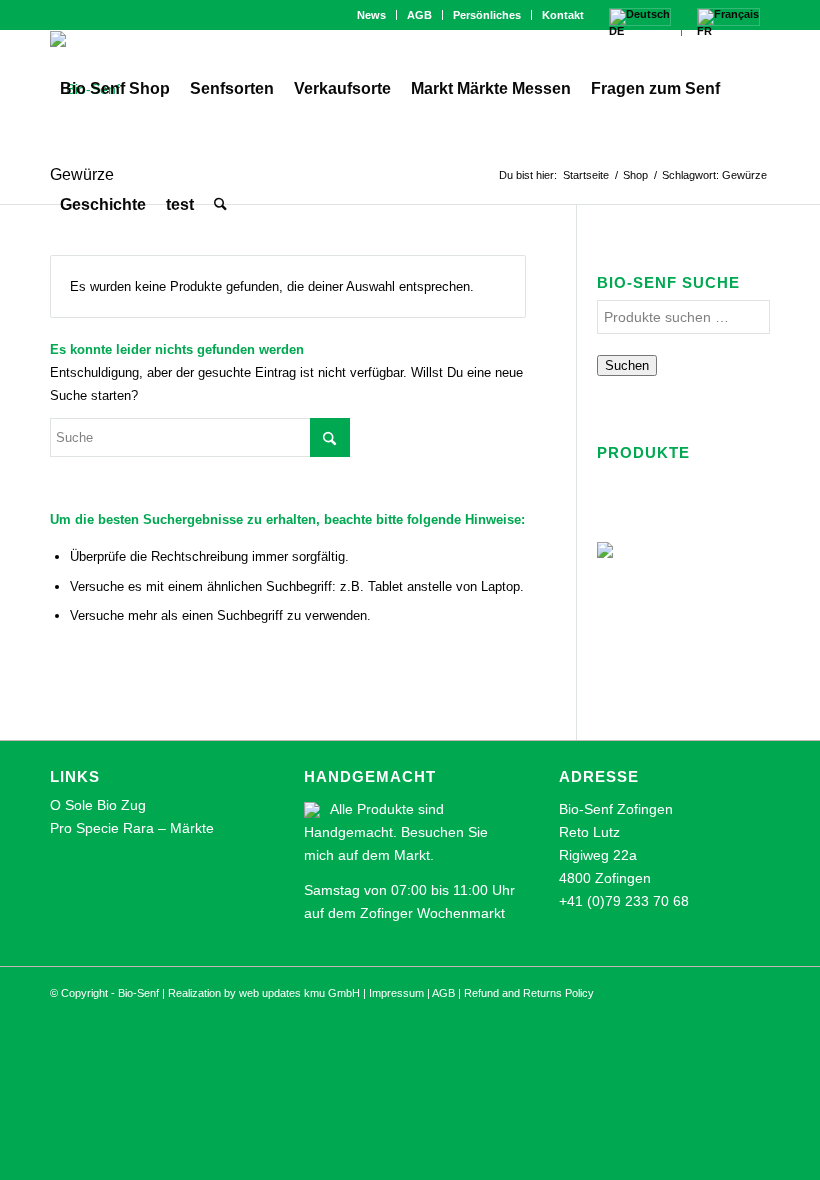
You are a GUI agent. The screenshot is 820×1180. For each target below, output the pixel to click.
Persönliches (487, 15)
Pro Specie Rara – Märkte (132, 828)
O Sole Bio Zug (98, 805)
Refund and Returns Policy (529, 993)
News (371, 15)
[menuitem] (372, 15)
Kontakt (563, 15)
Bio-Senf (138, 993)
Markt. (414, 855)
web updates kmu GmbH (299, 993)
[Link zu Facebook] (56, 15)
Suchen (627, 365)
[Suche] (220, 205)
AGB (419, 15)
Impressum (396, 993)
